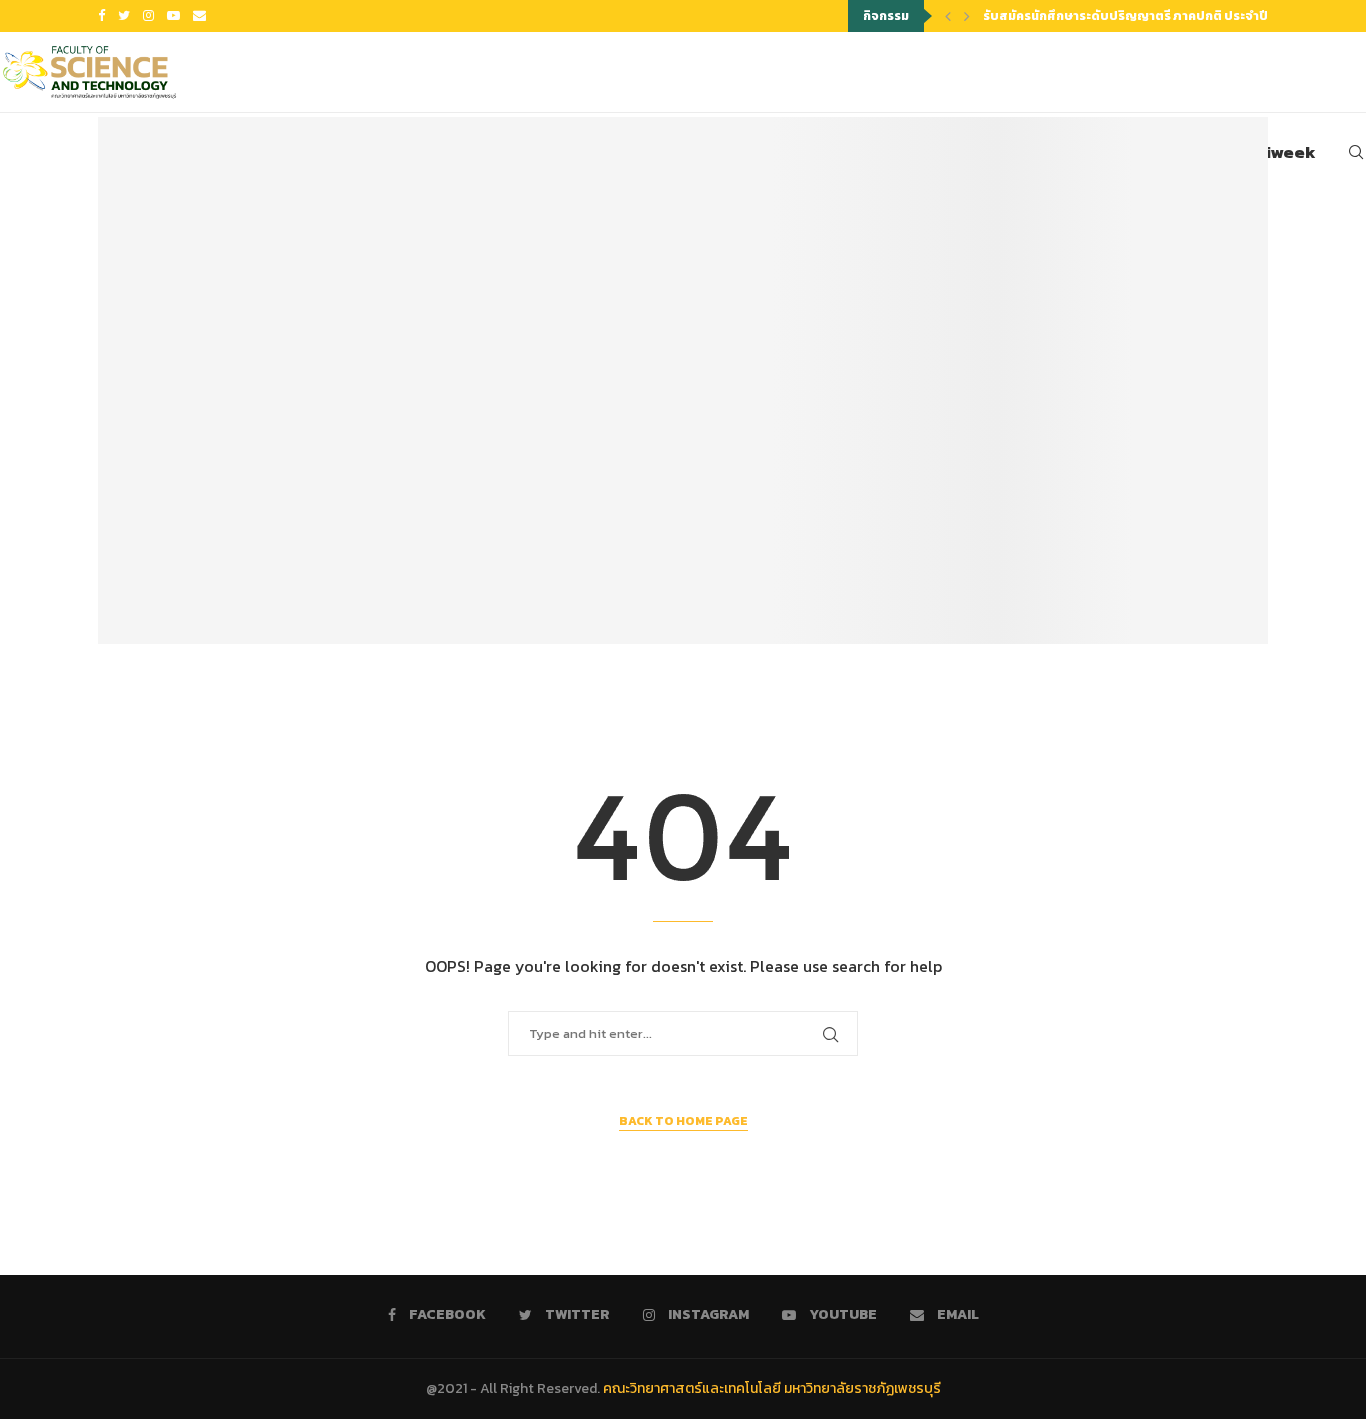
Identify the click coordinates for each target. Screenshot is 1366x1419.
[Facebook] (101, 16)
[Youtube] (173, 16)
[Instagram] (148, 16)
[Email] (199, 16)
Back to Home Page (683, 1121)
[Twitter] (124, 16)
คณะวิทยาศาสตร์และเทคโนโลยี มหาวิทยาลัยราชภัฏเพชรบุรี (772, 1388)
